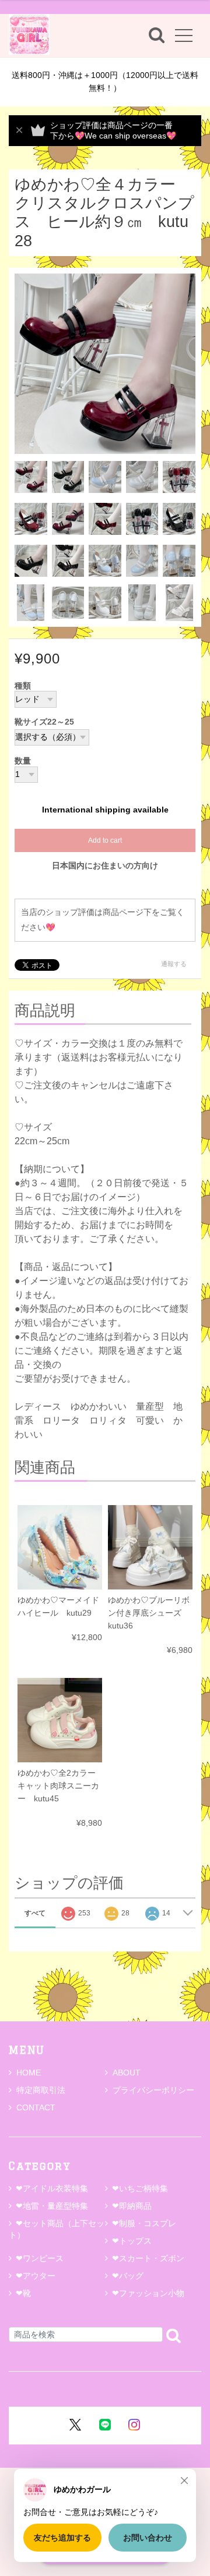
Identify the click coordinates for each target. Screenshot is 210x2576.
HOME (29, 2073)
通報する (174, 964)
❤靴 (27, 2293)
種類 (23, 686)
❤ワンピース (40, 2258)
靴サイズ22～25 (44, 722)
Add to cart (105, 840)
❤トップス (132, 2241)
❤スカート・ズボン (148, 2258)
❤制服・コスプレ (144, 2223)
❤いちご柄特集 (140, 2188)
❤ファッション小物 (148, 2293)
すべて (35, 1913)
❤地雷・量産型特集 (52, 2206)
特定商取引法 (41, 2090)
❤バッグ (128, 2276)
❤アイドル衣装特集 (52, 2188)
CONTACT (36, 2107)
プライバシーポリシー (153, 2090)
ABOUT (127, 2073)
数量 (23, 761)
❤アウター (36, 2276)
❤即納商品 (132, 2206)
